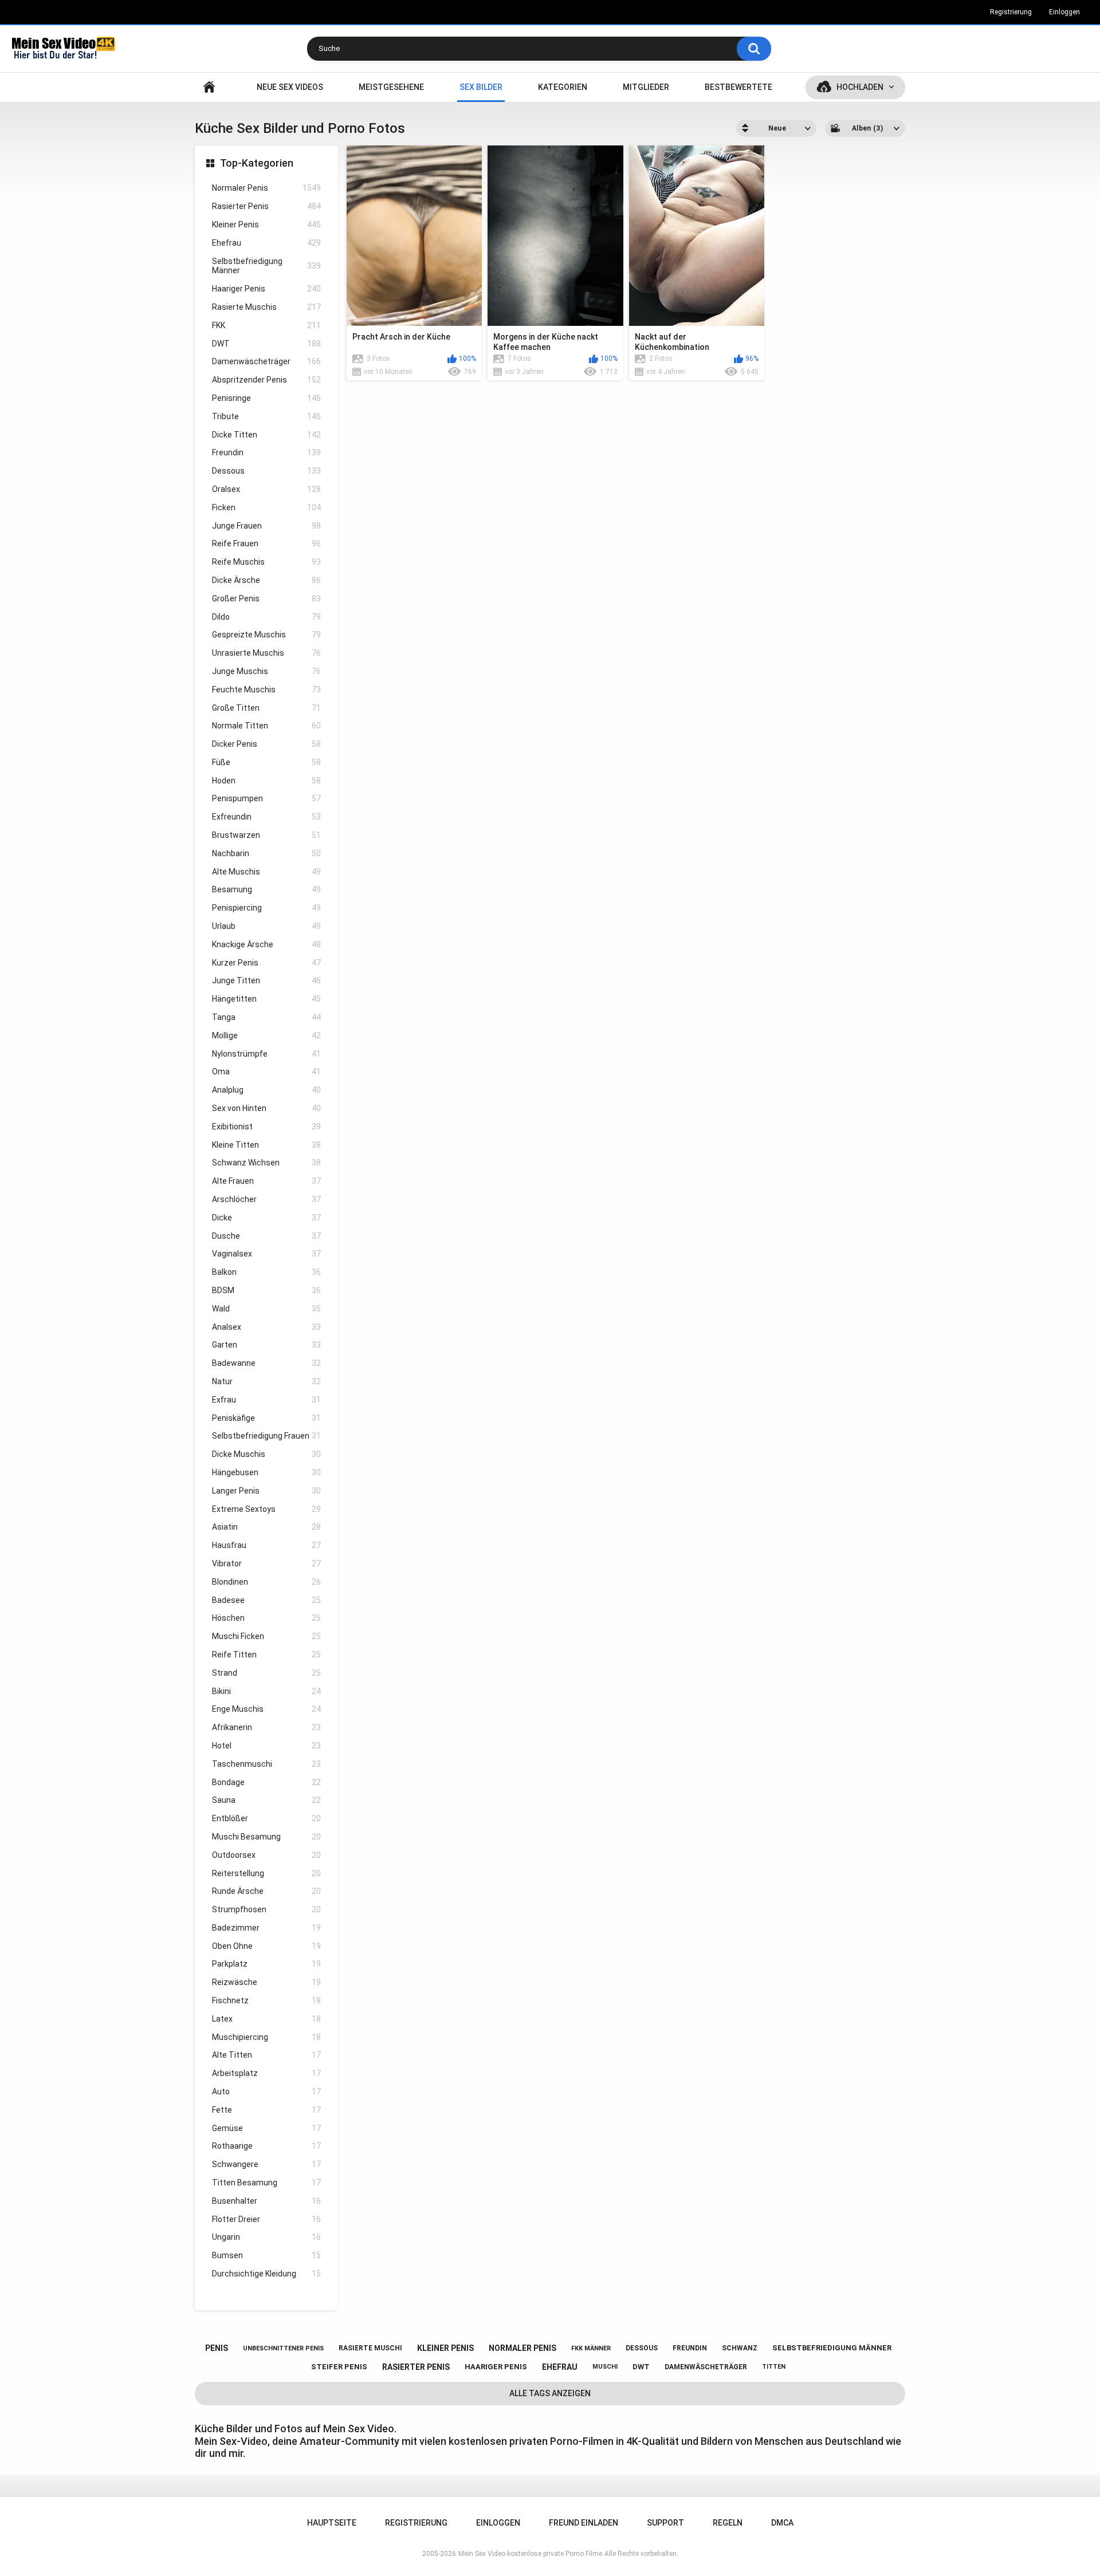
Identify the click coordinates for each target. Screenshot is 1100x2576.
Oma (266, 1072)
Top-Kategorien (257, 163)
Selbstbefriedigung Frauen (266, 1436)
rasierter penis (416, 2367)
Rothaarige (266, 2146)
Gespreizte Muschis (266, 635)
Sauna (266, 1800)
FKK (266, 325)
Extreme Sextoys (266, 1509)
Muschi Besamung (266, 1837)
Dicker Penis (266, 744)
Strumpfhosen (266, 1909)
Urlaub (266, 926)
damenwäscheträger (706, 2367)
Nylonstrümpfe (266, 1054)
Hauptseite (209, 87)
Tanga (266, 1017)
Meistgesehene (391, 87)
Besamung (266, 889)
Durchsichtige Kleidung (266, 2274)
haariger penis (496, 2367)
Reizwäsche (266, 1982)
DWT (266, 344)
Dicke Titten (266, 435)
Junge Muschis (266, 671)
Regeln (728, 2523)
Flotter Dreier (266, 2219)
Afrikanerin (266, 1727)
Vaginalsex (266, 1254)
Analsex (266, 1327)
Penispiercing (266, 908)
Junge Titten (266, 980)
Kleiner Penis (266, 224)
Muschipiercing (266, 2037)
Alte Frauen (266, 1181)
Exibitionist (266, 1126)
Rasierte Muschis (266, 307)
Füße (266, 762)
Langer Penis (266, 1491)
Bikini (266, 1691)
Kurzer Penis (266, 963)
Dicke (266, 1218)
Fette (266, 2110)
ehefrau (560, 2367)
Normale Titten (266, 726)
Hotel (266, 1746)
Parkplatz (266, 1964)
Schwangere (266, 2164)
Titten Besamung (266, 2183)
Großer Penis (266, 598)
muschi (605, 2367)
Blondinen (266, 1582)
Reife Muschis (266, 562)
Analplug (266, 1090)
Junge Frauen (266, 526)
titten (774, 2367)
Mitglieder (646, 87)
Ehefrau (266, 243)
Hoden (266, 781)
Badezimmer (266, 1928)
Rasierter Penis (266, 206)
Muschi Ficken (266, 1636)
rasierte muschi (370, 2348)
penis (217, 2348)
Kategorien (563, 87)
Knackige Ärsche (266, 944)
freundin (690, 2348)
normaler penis (522, 2348)
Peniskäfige (266, 1418)
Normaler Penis (266, 188)
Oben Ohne (266, 1946)
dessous (642, 2348)
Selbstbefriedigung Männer (266, 266)
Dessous (266, 471)
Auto (266, 2091)
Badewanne (266, 1363)
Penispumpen (266, 798)
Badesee (266, 1600)
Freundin (266, 452)
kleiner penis (445, 2348)
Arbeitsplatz (266, 2073)
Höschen (266, 1618)
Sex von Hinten (266, 1108)
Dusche (266, 1236)
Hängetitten (266, 999)
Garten (266, 1345)
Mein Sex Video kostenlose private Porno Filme (530, 2554)
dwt (641, 2367)
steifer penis (339, 2367)
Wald (266, 1309)
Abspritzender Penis (266, 380)
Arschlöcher (266, 1199)
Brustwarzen (266, 835)
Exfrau (266, 1400)
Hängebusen (266, 1472)
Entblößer (266, 1818)
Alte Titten (266, 2055)
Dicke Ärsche (266, 580)
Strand (266, 1673)
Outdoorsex (266, 1855)
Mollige (266, 1035)
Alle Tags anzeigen (550, 2393)
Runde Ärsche (266, 1891)
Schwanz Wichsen (266, 1163)
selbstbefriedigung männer (832, 2348)
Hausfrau (266, 1545)
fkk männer (591, 2348)
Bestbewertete (738, 87)
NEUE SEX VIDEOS (290, 87)
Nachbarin (266, 853)
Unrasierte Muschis (266, 653)
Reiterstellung (266, 1873)
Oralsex (266, 489)
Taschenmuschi (266, 1764)
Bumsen (266, 2255)
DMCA (782, 2523)
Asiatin (266, 1527)
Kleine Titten (266, 1145)
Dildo (266, 617)
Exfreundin (266, 817)
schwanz (740, 2348)
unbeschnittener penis (283, 2348)
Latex (266, 2019)
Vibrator (266, 1563)
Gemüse (266, 2128)
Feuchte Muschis (266, 690)
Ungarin (266, 2237)
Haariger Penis (266, 289)
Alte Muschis (266, 872)
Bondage (266, 1782)
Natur (266, 1381)
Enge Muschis (266, 1709)
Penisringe (266, 398)
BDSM (266, 1290)
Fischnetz (266, 2000)
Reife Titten (266, 1655)
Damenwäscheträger (266, 361)
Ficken (266, 507)
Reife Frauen (266, 543)
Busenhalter (266, 2201)
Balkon (266, 1272)
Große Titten (266, 708)
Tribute (266, 416)
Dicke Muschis (266, 1454)
